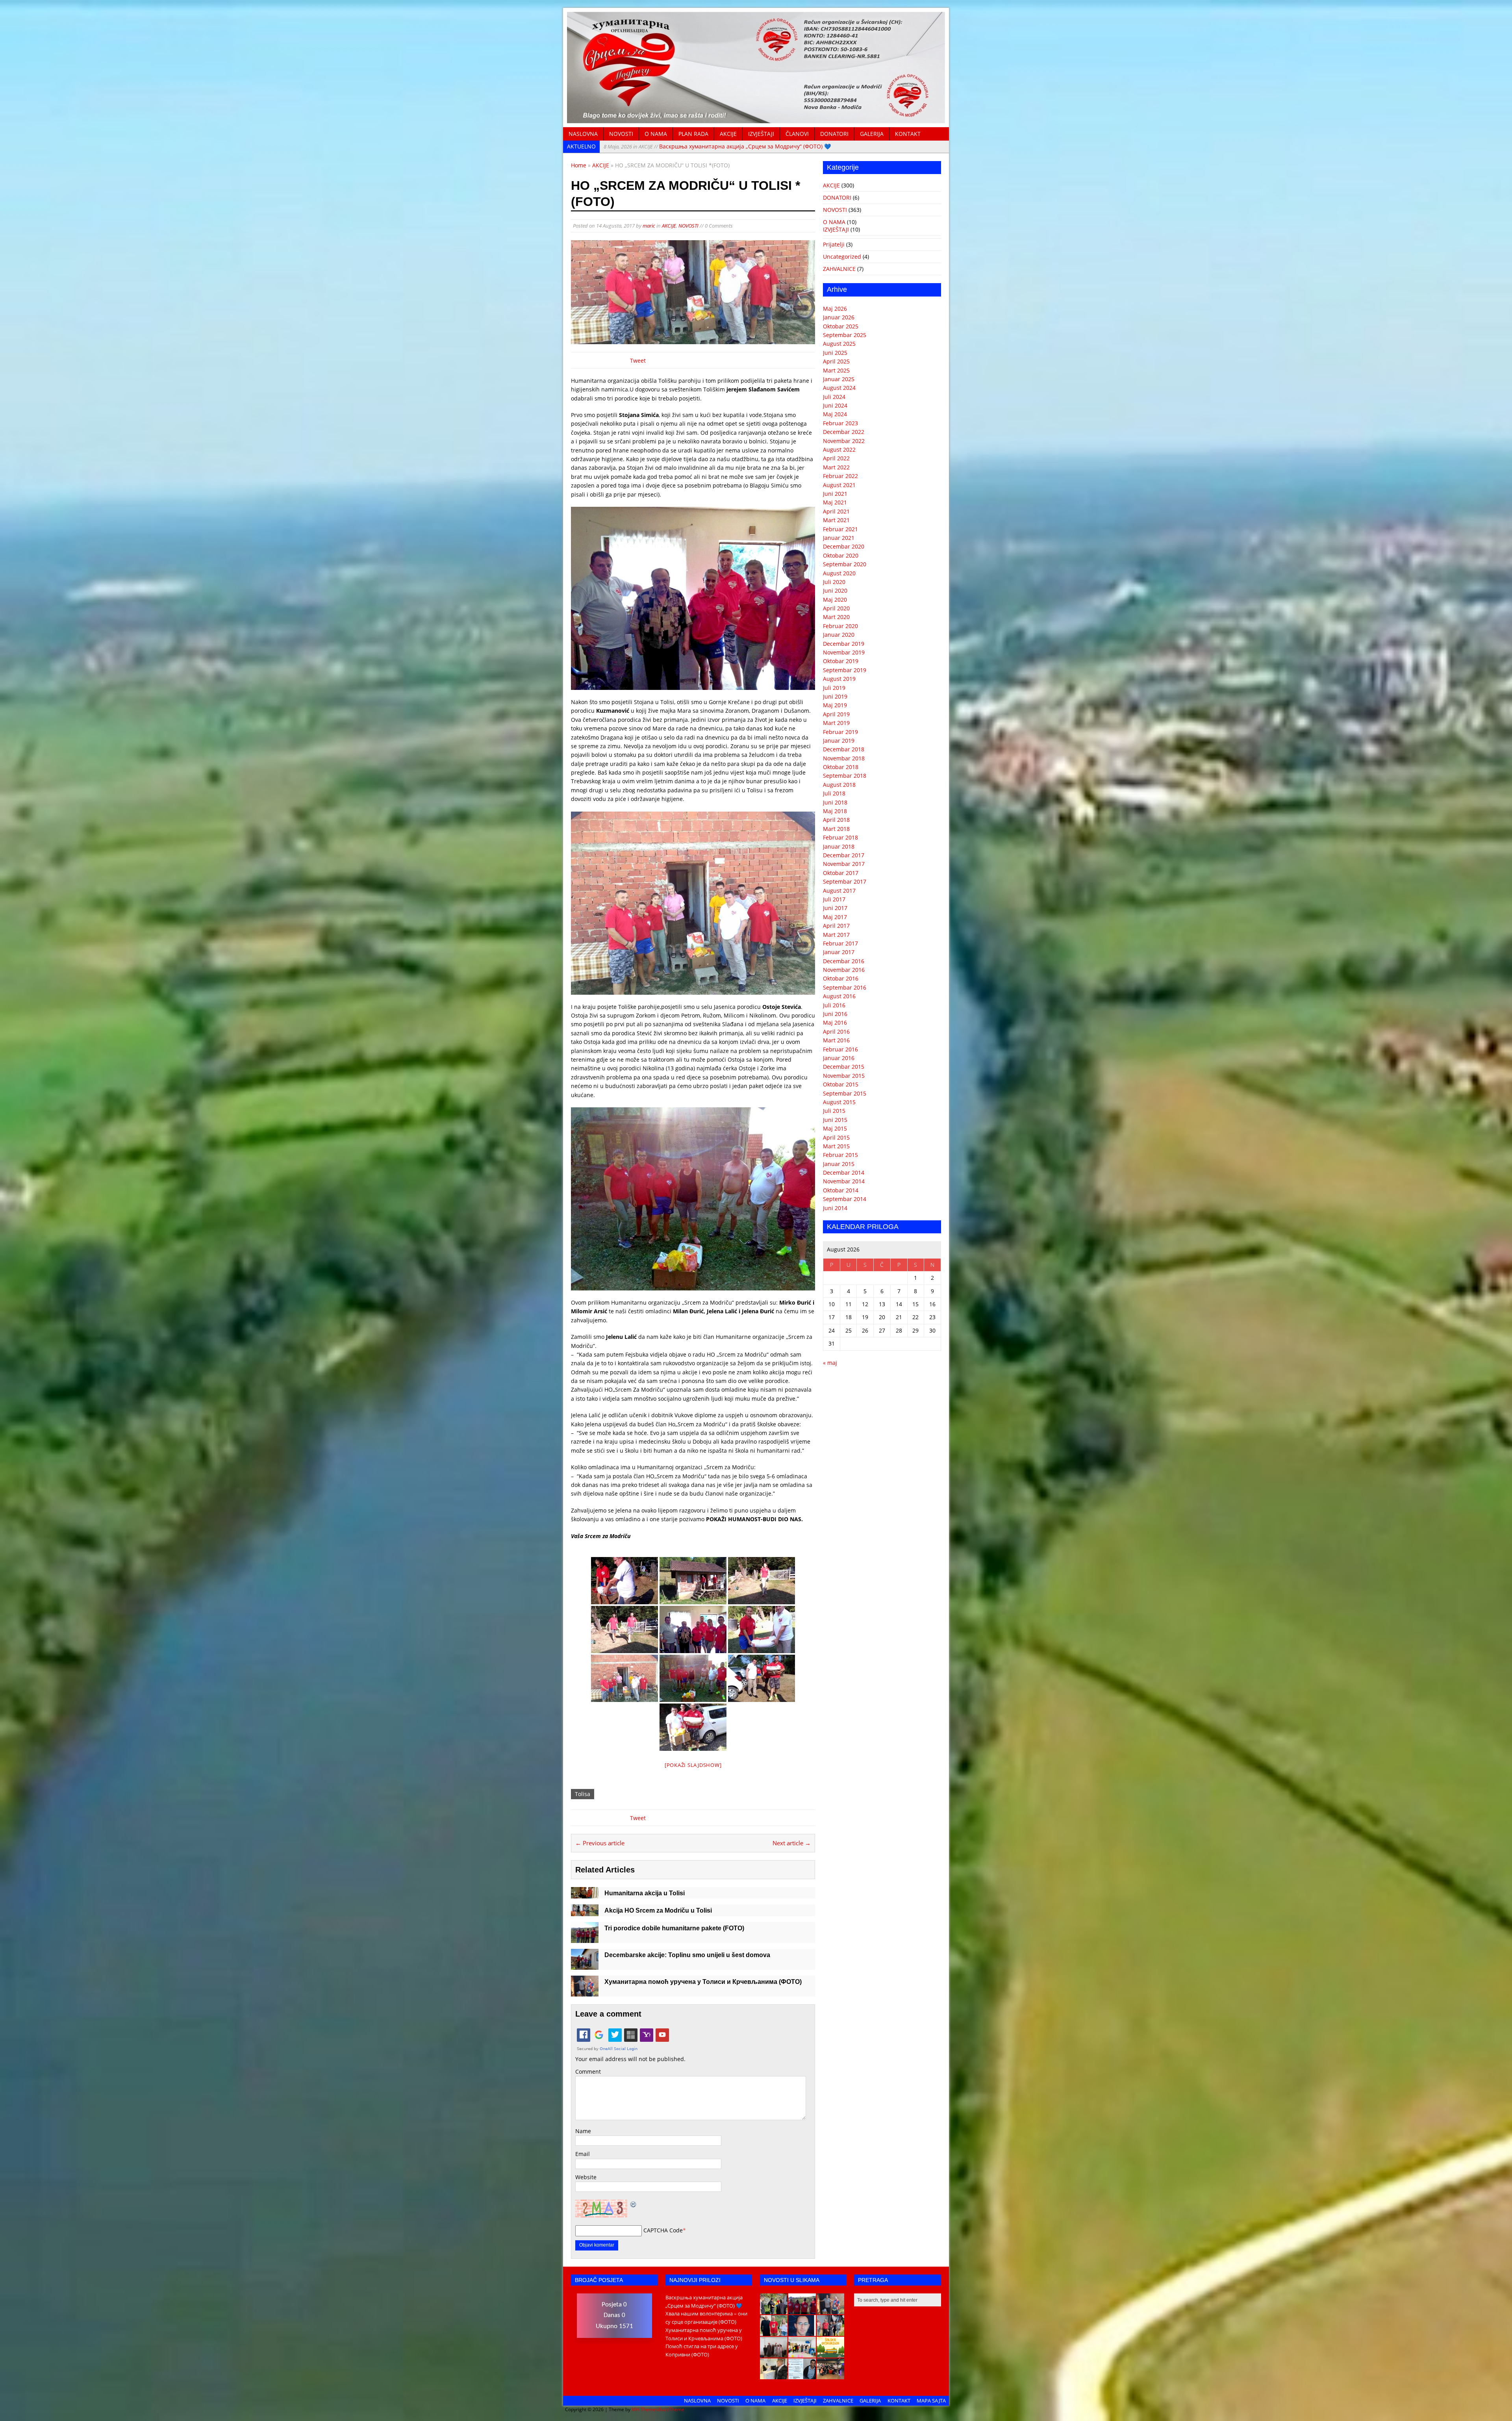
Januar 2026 (839, 317)
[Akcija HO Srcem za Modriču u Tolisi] (585, 1912)
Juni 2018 (835, 802)
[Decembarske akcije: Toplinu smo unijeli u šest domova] (585, 1965)
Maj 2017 (835, 917)
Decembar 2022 (844, 432)
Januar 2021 (839, 538)
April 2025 (836, 361)
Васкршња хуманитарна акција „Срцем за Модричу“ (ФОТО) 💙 (717, 146)
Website (586, 2177)
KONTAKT (908, 134)
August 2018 (839, 785)
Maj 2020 (835, 600)
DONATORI (834, 134)
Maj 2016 (835, 1022)
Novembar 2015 (844, 1076)
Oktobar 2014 (841, 1190)
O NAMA (656, 134)
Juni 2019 (835, 696)
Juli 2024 (834, 397)
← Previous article (600, 1843)
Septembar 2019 (845, 670)
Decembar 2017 (844, 855)
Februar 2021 (840, 529)
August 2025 (839, 344)
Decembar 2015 (844, 1067)
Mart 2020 (836, 617)
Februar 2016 (840, 1049)
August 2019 (839, 679)
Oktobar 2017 (841, 873)
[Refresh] (634, 2204)
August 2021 (839, 485)
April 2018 (836, 820)
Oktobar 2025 (841, 326)
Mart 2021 (836, 520)
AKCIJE (728, 134)
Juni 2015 (835, 1120)
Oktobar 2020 (841, 555)
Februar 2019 (840, 732)
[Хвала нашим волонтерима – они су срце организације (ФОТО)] (802, 2310)
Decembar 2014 (844, 1172)
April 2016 (836, 1032)
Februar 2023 (840, 423)
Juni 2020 (835, 590)
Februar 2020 (840, 626)
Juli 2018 (834, 793)
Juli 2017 (834, 899)
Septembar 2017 (845, 881)
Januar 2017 (839, 952)
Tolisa (583, 1794)
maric (649, 226)
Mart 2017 (836, 935)
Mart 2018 (836, 829)
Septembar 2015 (845, 1093)
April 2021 (836, 511)
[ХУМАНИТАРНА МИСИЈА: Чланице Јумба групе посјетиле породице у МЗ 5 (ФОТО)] (830, 2332)
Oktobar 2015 (841, 1084)
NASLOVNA (583, 134)
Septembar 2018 (845, 776)
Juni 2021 (835, 494)
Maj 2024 (835, 414)
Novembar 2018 (844, 758)
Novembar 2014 (844, 1181)
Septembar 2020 (845, 564)
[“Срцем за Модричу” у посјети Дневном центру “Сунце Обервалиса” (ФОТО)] (802, 2353)
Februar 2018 (840, 837)
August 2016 (839, 996)
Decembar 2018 (844, 749)
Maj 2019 (835, 705)
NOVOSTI (621, 134)
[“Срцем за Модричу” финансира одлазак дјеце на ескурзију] (830, 2353)
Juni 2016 (835, 1014)
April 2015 (836, 1137)
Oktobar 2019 (841, 661)
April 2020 (836, 608)
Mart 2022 (836, 467)
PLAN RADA (693, 134)
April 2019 (836, 714)
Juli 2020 (834, 582)
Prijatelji (834, 244)
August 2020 (839, 573)
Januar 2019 (839, 741)
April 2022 (836, 458)
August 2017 (839, 891)
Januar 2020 (839, 635)
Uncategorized (842, 257)
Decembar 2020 (844, 546)
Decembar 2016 (844, 961)
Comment (588, 2072)
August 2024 (839, 388)
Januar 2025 (839, 379)
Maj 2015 (835, 1128)
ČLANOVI (797, 134)
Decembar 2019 (844, 644)
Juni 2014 (835, 1208)
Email (583, 2154)
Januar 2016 (839, 1058)
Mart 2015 (836, 1146)
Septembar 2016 (845, 987)
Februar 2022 (840, 476)
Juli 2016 (834, 1005)
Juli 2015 (834, 1111)
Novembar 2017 (844, 864)
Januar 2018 (839, 846)
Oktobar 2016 (841, 978)
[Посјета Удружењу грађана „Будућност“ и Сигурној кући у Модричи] (774, 2353)
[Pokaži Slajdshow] (693, 1765)
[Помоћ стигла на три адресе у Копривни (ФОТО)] (774, 2332)
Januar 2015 (839, 1164)
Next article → (792, 1843)
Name (583, 2131)
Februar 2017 (840, 943)
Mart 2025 (836, 370)
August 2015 (839, 1102)
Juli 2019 (834, 688)
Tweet (638, 361)
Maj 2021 (835, 502)
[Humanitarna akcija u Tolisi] (585, 1894)
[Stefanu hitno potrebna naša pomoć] (802, 2375)
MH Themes (645, 2409)
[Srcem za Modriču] (756, 119)
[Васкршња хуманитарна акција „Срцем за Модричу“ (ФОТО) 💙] (774, 2310)
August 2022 (839, 450)
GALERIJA (872, 134)
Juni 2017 (835, 908)
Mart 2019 (836, 723)
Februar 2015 (840, 1155)
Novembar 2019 (844, 652)
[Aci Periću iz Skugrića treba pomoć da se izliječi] (802, 2332)
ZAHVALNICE (839, 269)
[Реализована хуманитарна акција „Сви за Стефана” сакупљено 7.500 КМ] (774, 2375)
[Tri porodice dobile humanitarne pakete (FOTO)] (585, 1938)
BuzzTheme (671, 2409)
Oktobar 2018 (841, 767)
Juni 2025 (835, 353)
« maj (830, 1363)
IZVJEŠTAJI (761, 134)
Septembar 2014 (845, 1199)
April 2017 (836, 926)
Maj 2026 (835, 309)
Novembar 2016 (844, 970)
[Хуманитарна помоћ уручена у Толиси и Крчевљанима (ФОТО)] (585, 1992)
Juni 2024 (835, 405)
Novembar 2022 (844, 441)
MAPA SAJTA (931, 2401)
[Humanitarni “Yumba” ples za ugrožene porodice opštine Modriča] (830, 2375)
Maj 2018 (835, 811)
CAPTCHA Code (663, 2230)
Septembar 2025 (845, 335)
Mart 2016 (836, 1040)
